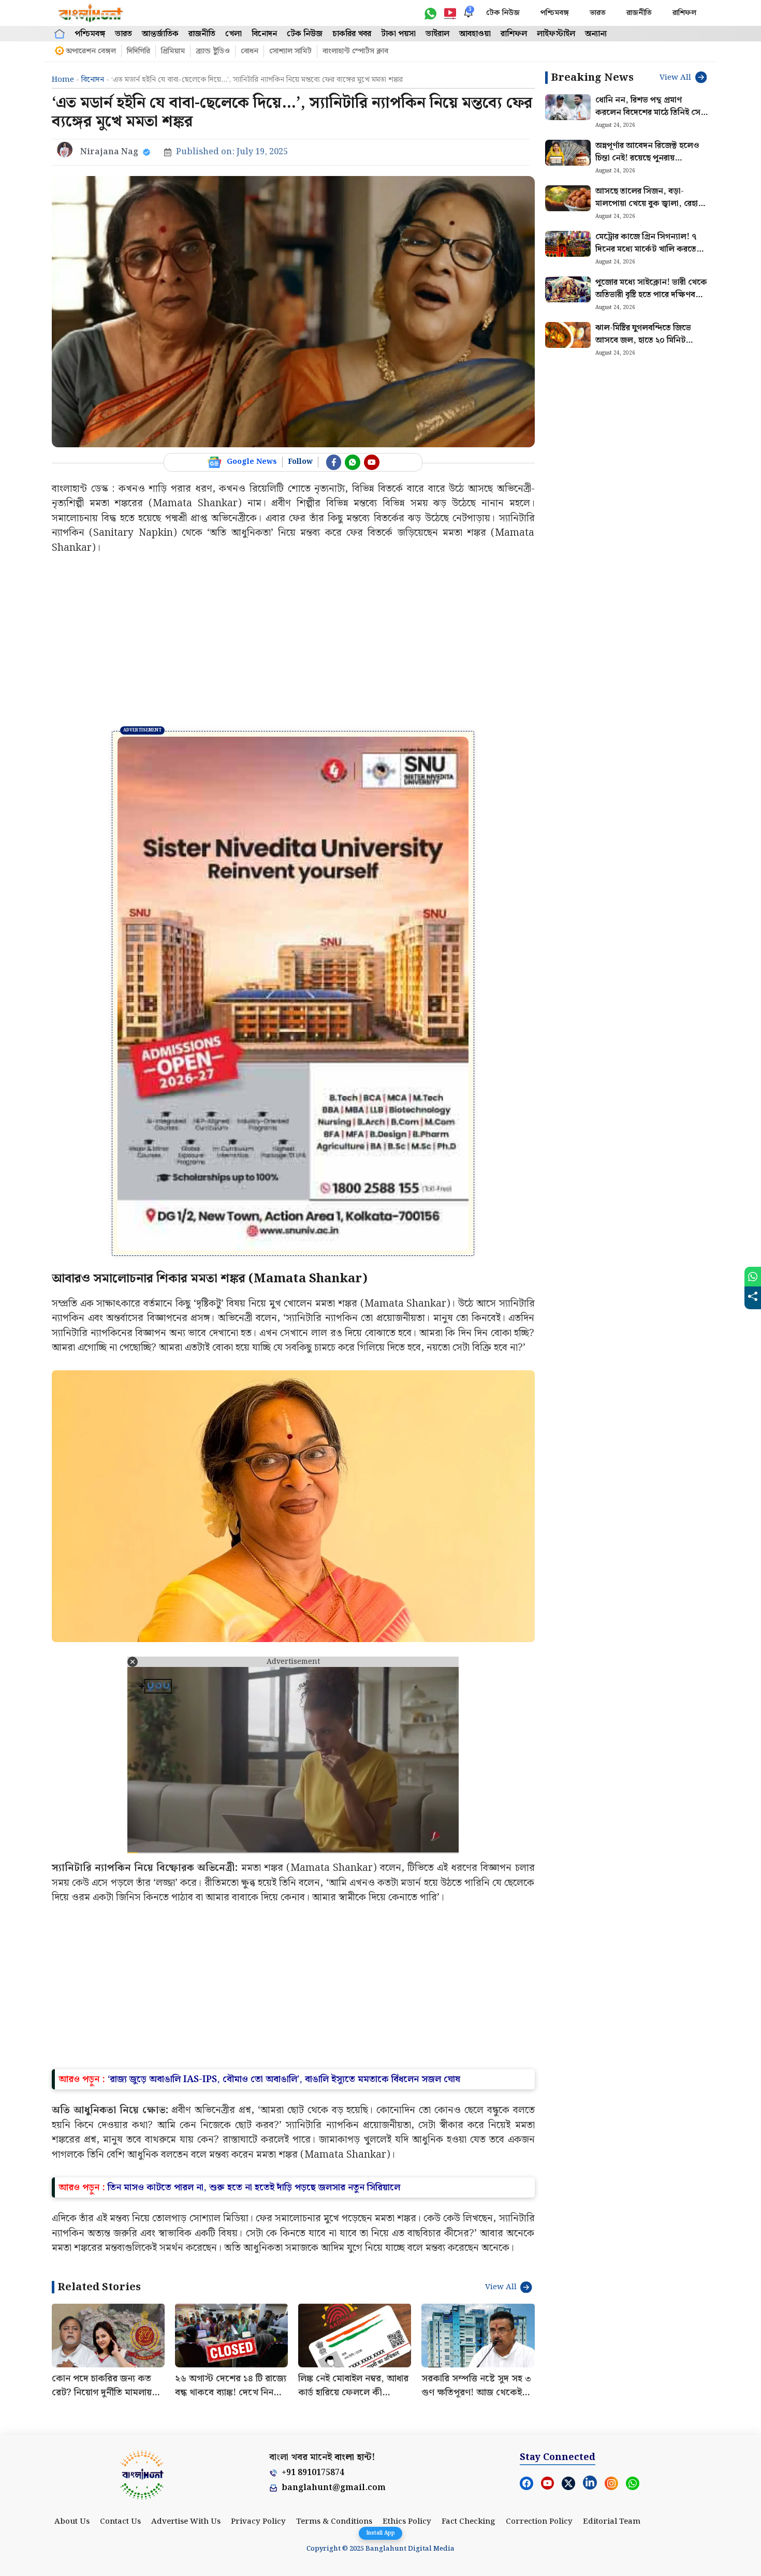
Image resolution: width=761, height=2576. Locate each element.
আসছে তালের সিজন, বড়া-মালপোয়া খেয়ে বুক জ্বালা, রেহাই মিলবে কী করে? (649, 204)
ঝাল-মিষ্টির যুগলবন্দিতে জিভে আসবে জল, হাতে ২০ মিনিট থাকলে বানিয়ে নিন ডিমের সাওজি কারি (650, 347)
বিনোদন (264, 34)
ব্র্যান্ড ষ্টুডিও (213, 51)
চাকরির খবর (352, 34)
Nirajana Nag (109, 152)
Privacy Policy (258, 2522)
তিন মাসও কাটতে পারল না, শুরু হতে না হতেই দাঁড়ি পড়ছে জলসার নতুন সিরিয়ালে (254, 2187)
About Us (72, 2522)
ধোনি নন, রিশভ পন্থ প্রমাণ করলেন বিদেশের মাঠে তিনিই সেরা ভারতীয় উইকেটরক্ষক (651, 113)
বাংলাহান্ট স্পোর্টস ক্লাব (355, 51)
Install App (380, 2533)
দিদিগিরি (138, 51)
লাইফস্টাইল (556, 34)
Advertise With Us (186, 2522)
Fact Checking (469, 2522)
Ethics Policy (407, 2522)
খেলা (233, 34)
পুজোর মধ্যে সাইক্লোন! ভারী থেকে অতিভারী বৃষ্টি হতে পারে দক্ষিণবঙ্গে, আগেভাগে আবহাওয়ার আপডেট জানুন (652, 301)
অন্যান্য (596, 34)
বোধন (250, 51)
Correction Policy (539, 2522)
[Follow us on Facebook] (334, 462)
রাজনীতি (639, 13)
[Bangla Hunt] (91, 13)
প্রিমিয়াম (173, 51)
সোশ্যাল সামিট (290, 51)
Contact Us (120, 2522)
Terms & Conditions (334, 2522)
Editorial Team (612, 2522)
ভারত (598, 13)
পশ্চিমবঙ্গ (555, 13)
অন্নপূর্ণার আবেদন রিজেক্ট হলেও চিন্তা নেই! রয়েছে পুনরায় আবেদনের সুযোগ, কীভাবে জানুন (650, 158)
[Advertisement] (293, 643)
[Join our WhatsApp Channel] (353, 462)
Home (63, 80)
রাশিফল (684, 13)
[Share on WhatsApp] (753, 1277)
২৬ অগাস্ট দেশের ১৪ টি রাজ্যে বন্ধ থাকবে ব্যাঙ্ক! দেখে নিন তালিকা (231, 2392)
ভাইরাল (437, 34)
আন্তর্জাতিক (160, 34)
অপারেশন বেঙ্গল (91, 51)
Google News (252, 462)
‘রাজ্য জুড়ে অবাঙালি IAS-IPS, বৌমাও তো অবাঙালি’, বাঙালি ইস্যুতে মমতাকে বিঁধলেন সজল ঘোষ (284, 2079)
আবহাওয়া (475, 34)
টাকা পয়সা (398, 34)
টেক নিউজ (503, 13)
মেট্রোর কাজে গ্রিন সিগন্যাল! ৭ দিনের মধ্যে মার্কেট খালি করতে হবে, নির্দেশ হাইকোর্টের (646, 249)
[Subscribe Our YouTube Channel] (372, 462)
